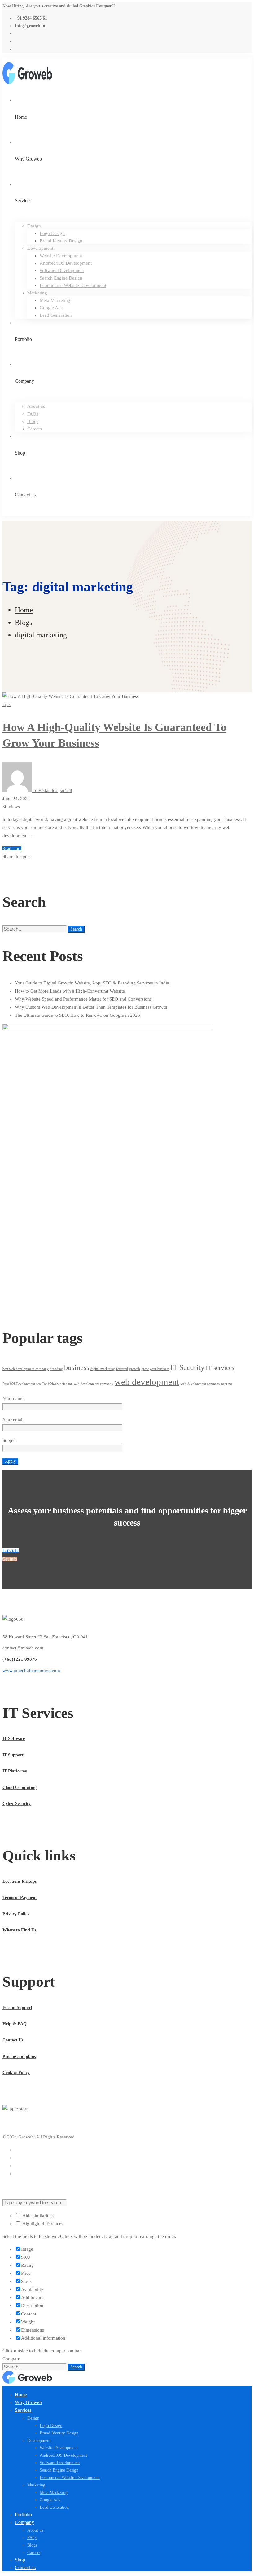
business (77, 1367)
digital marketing (103, 1369)
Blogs (24, 623)
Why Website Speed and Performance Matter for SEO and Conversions (83, 999)
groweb (135, 1369)
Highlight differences (42, 2224)
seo (39, 1384)
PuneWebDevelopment (19, 1384)
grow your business (155, 1369)
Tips (7, 704)
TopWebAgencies (55, 1384)
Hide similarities (37, 2216)
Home (24, 610)
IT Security (187, 1367)
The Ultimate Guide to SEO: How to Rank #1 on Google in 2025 (77, 1015)
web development (147, 1382)
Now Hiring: (14, 6)
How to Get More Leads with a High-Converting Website (70, 991)
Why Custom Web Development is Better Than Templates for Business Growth (91, 1007)
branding (56, 1369)
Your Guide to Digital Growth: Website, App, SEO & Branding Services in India (92, 983)
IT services (220, 1368)
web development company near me (207, 1384)
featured (122, 1369)
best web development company (26, 1369)
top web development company (91, 1384)
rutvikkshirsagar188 (52, 790)
